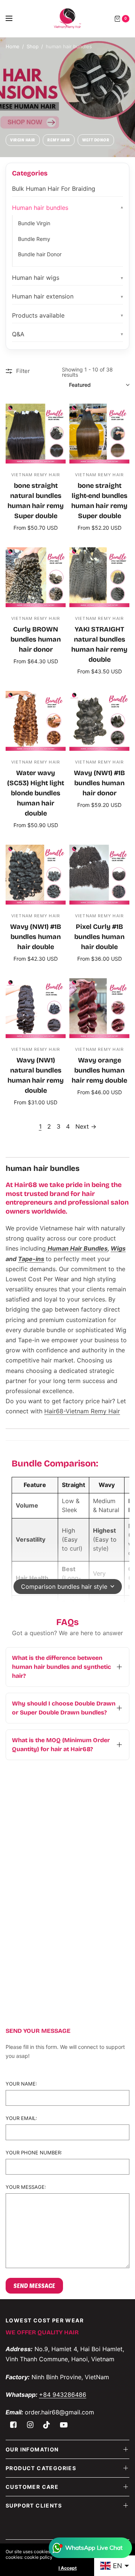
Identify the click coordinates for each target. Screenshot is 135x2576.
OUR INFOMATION (32, 2449)
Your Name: (21, 2084)
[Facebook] (13, 2425)
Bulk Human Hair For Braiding (54, 189)
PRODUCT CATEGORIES (41, 2468)
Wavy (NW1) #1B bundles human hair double (36, 937)
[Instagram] (30, 2425)
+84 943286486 (63, 2395)
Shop (33, 46)
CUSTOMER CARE (32, 2487)
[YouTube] (64, 2425)
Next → (86, 1126)
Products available (38, 315)
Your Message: (26, 2187)
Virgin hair (23, 140)
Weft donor (96, 140)
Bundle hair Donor (40, 254)
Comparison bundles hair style (64, 1587)
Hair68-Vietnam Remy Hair (82, 1411)
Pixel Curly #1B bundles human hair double (99, 937)
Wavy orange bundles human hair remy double (99, 1070)
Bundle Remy (34, 239)
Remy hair (59, 140)
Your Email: (21, 2118)
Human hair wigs (36, 278)
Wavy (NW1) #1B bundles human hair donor (99, 783)
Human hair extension (43, 296)
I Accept (68, 2568)
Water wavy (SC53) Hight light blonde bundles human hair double (36, 793)
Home (13, 46)
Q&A (18, 334)
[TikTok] (47, 2425)
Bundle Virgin (34, 223)
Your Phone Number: (34, 2153)
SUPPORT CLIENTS (34, 2505)
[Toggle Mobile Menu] (14, 19)
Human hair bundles (40, 208)
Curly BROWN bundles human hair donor (36, 639)
